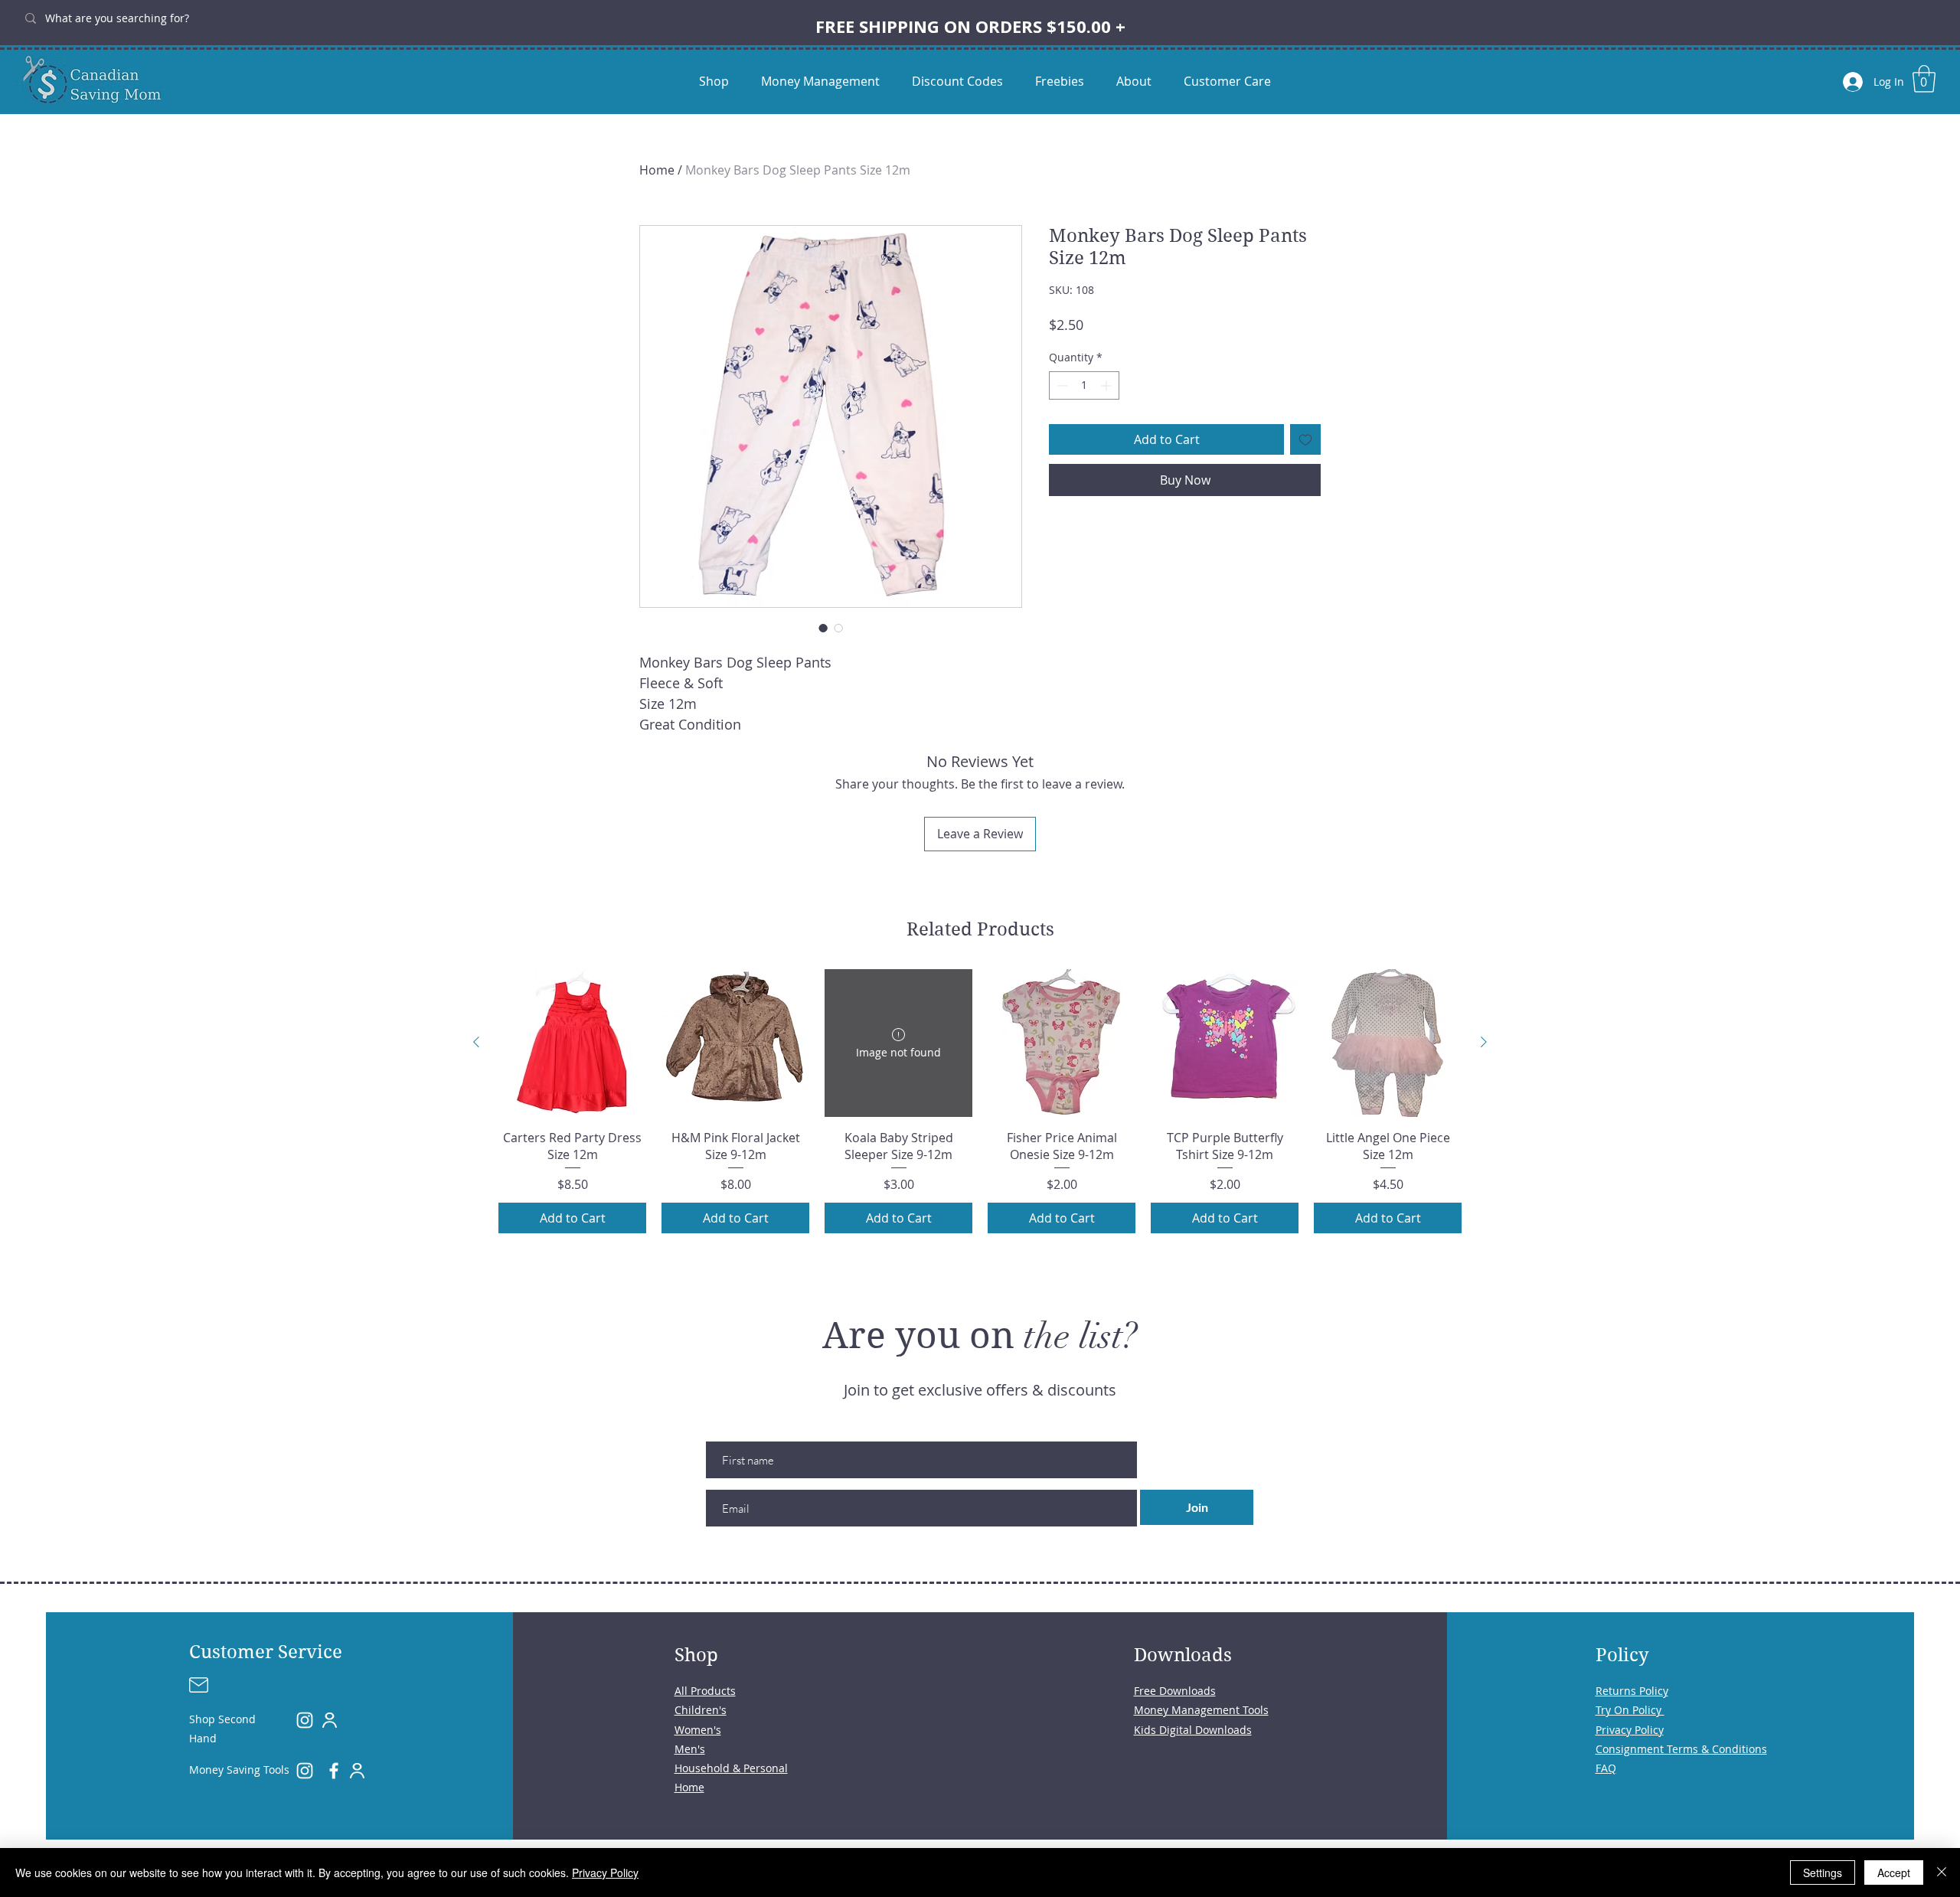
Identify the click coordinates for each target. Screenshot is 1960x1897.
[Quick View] (572, 1043)
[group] (980, 1102)
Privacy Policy (605, 1873)
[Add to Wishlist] (1305, 439)
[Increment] (1107, 385)
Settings (1823, 1873)
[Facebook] (334, 1771)
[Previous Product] (476, 1042)
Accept (1894, 1873)
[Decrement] (1061, 385)
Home (657, 170)
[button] (1924, 79)
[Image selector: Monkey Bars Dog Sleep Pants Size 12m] (823, 628)
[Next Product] (1484, 1042)
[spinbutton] (1084, 385)
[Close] (1942, 1873)
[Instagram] (305, 1720)
